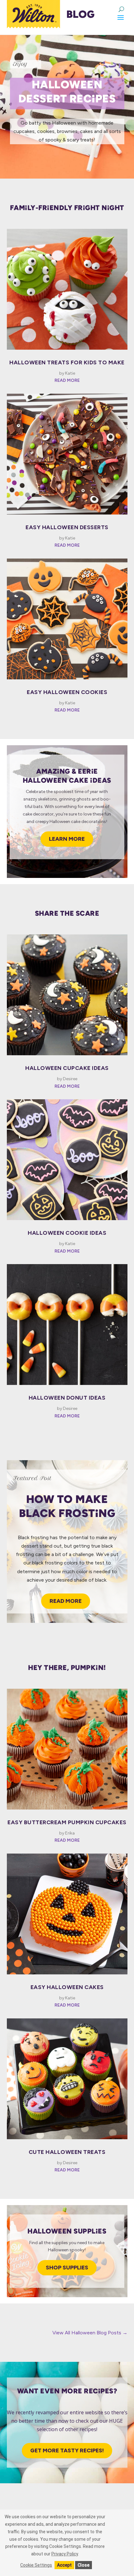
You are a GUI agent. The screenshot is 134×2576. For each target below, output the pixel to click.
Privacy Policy (65, 2554)
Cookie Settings (36, 2565)
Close (84, 2565)
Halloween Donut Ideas (67, 1398)
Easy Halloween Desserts (67, 527)
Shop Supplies (67, 2268)
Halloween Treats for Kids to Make (67, 362)
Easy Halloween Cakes (67, 1987)
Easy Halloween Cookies (67, 692)
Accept (64, 2565)
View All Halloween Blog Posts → (90, 2333)
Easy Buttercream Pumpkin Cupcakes (67, 1822)
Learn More (67, 839)
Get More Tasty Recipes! (67, 2450)
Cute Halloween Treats (67, 2152)
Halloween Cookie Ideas (67, 1233)
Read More (66, 1601)
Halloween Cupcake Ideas (67, 1068)
